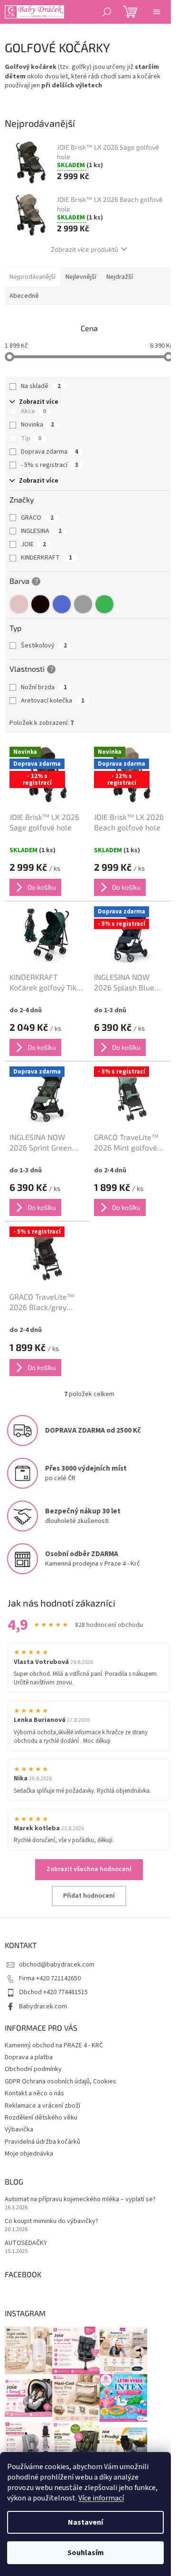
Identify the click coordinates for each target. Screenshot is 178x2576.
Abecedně (24, 296)
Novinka (37, 425)
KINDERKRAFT (47, 558)
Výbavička (19, 2129)
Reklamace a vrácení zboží (42, 2106)
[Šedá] (83, 604)
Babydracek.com (43, 2006)
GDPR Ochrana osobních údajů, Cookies (61, 2082)
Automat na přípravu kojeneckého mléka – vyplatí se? (80, 2200)
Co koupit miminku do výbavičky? (52, 2221)
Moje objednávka (29, 2154)
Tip (31, 438)
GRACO (37, 518)
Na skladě (41, 386)
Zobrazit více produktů (84, 249)
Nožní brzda (44, 687)
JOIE (33, 544)
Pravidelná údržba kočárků (42, 2142)
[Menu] (157, 12)
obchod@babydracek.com (57, 1965)
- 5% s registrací (50, 465)
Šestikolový (44, 646)
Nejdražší (120, 277)
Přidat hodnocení (89, 1896)
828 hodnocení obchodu (109, 1625)
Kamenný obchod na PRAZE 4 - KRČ (54, 2045)
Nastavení (85, 2522)
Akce (33, 411)
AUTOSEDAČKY (26, 2243)
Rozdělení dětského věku (41, 2118)
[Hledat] (107, 12)
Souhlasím (86, 2553)
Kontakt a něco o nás (34, 2093)
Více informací (101, 2498)
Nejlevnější (81, 277)
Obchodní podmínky (33, 2069)
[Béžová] (19, 604)
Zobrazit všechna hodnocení (89, 1869)
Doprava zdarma (50, 452)
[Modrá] (62, 604)
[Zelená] (104, 604)
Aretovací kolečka (53, 701)
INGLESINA (41, 531)
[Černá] (40, 604)
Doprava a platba (29, 2057)
